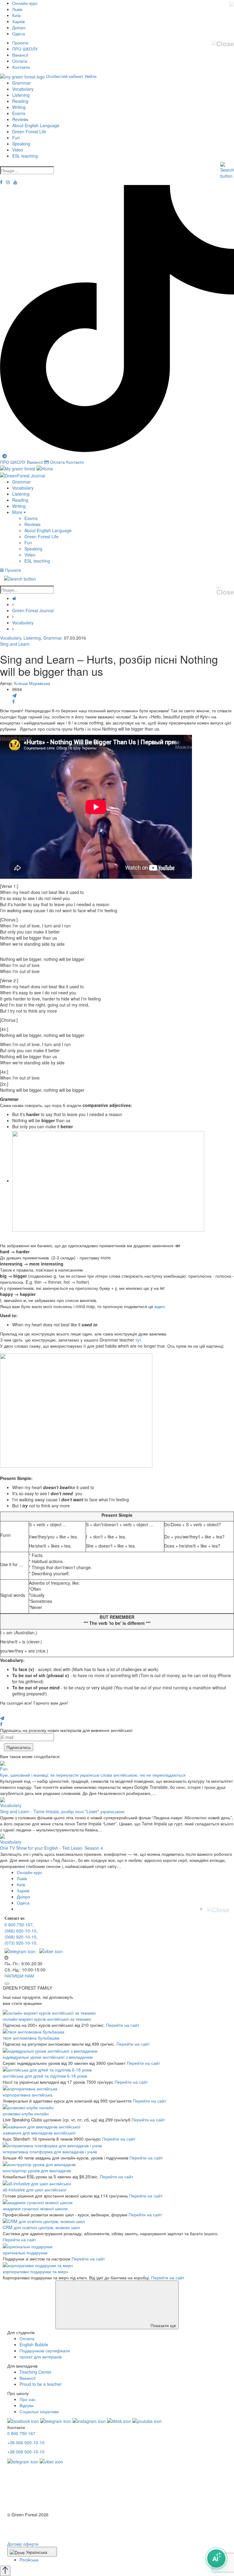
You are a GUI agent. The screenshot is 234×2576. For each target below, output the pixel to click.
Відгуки (27, 2405)
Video (18, 150)
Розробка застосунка (28, 2532)
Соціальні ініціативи (39, 2411)
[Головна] (14, 598)
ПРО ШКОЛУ (25, 49)
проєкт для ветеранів (41, 2357)
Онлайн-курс (25, 3)
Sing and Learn (15, 644)
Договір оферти (23, 2544)
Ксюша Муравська (32, 683)
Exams (19, 113)
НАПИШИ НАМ (19, 1976)
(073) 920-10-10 (20, 1943)
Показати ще (163, 2325)
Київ (16, 15)
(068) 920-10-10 (20, 1937)
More (18, 512)
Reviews (20, 119)
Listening (21, 95)
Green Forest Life (29, 131)
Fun (16, 138)
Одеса (19, 33)
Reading (20, 101)
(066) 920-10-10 (20, 1931)
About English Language (36, 125)
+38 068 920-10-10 (26, 2452)
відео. (160, 1306)
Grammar (21, 83)
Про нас (28, 2399)
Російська (29, 2560)
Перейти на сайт (123, 2025)
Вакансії (20, 55)
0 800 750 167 (19, 1925)
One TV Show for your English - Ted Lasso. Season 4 (51, 1848)
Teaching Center (35, 2372)
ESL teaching (25, 156)
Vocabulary (23, 89)
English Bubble (34, 2344)
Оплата (20, 61)
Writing (19, 107)
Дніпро (19, 27)
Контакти (21, 67)
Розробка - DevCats (27, 2525)
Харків (18, 21)
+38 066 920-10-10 (26, 2442)
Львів (17, 9)
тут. (138, 1340)
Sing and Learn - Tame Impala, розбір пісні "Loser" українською (62, 1811)
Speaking (21, 144)
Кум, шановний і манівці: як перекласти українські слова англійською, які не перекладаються (93, 1775)
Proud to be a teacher (41, 2384)
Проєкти (20, 43)
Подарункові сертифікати (45, 2351)
